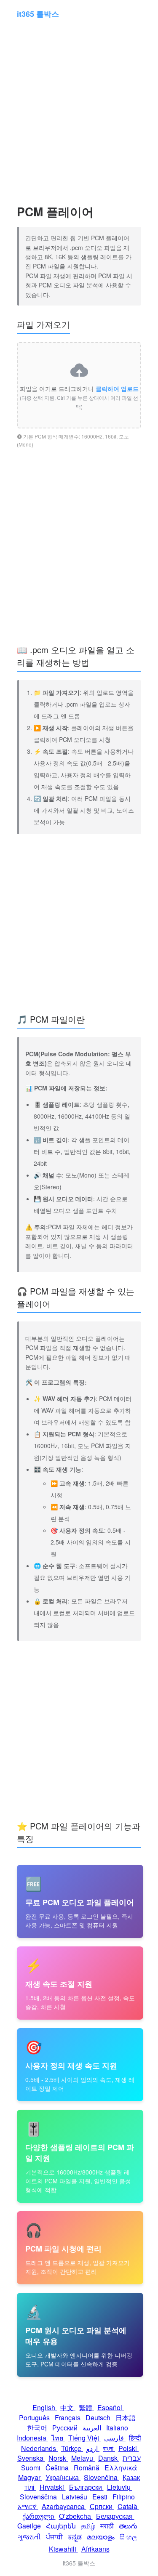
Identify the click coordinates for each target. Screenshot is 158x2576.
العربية (93, 2428)
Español (111, 2407)
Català (128, 2506)
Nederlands (39, 2448)
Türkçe (72, 2448)
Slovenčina (102, 2477)
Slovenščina (39, 2497)
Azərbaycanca (64, 2506)
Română (87, 2468)
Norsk (58, 2458)
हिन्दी (135, 2438)
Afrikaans (95, 2549)
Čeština (58, 2468)
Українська (63, 2477)
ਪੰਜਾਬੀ (55, 2537)
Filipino (125, 2497)
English (45, 2407)
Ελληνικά (122, 2468)
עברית (132, 2458)
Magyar (30, 2477)
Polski (129, 2448)
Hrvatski (53, 2487)
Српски (102, 2506)
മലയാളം (102, 2537)
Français (68, 2418)
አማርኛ (28, 2506)
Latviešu (75, 2497)
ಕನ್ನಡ (76, 2537)
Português (35, 2418)
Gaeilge (30, 2526)
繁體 (86, 2407)
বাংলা (109, 2448)
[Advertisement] (79, 116)
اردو (93, 2448)
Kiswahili (63, 2549)
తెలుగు (129, 2526)
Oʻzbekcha (76, 2516)
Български (86, 2487)
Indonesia (32, 2438)
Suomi (32, 2468)
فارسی (115, 2438)
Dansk (109, 2458)
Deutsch (99, 2418)
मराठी (108, 2526)
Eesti (101, 2497)
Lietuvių (120, 2487)
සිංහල (129, 2537)
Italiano (118, 2428)
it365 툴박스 (38, 14)
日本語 (126, 2418)
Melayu (83, 2458)
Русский (66, 2428)
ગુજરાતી (30, 2537)
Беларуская (115, 2516)
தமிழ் (89, 2526)
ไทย (58, 2438)
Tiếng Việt (84, 2438)
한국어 (38, 2428)
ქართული (39, 2516)
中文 (68, 2407)
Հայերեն (62, 2526)
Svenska (31, 2458)
